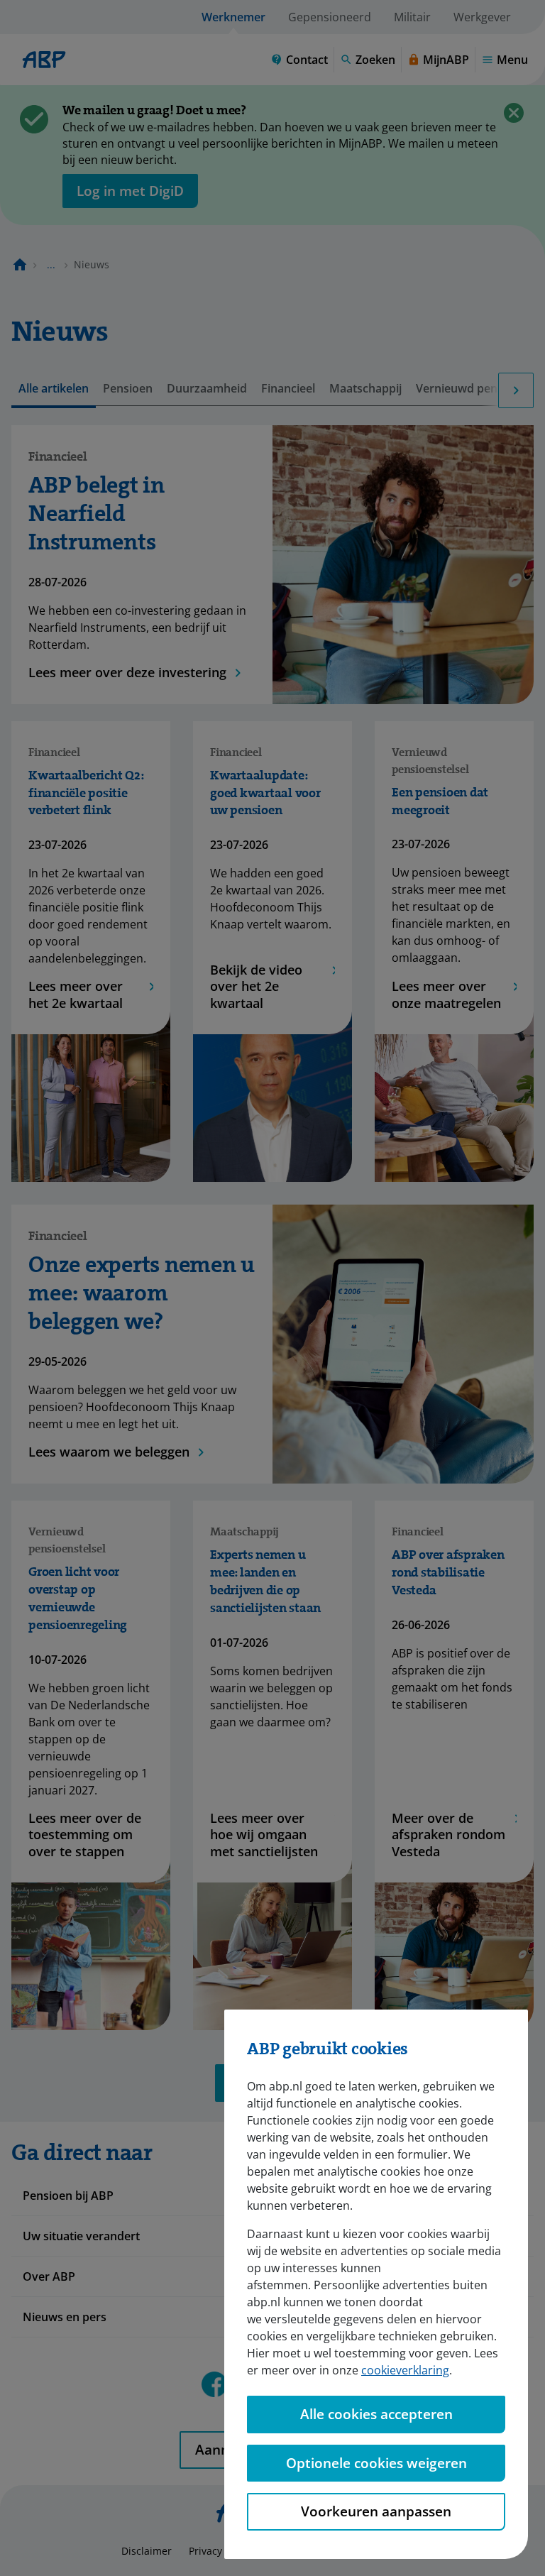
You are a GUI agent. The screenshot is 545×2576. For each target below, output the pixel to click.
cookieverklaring (405, 2370)
